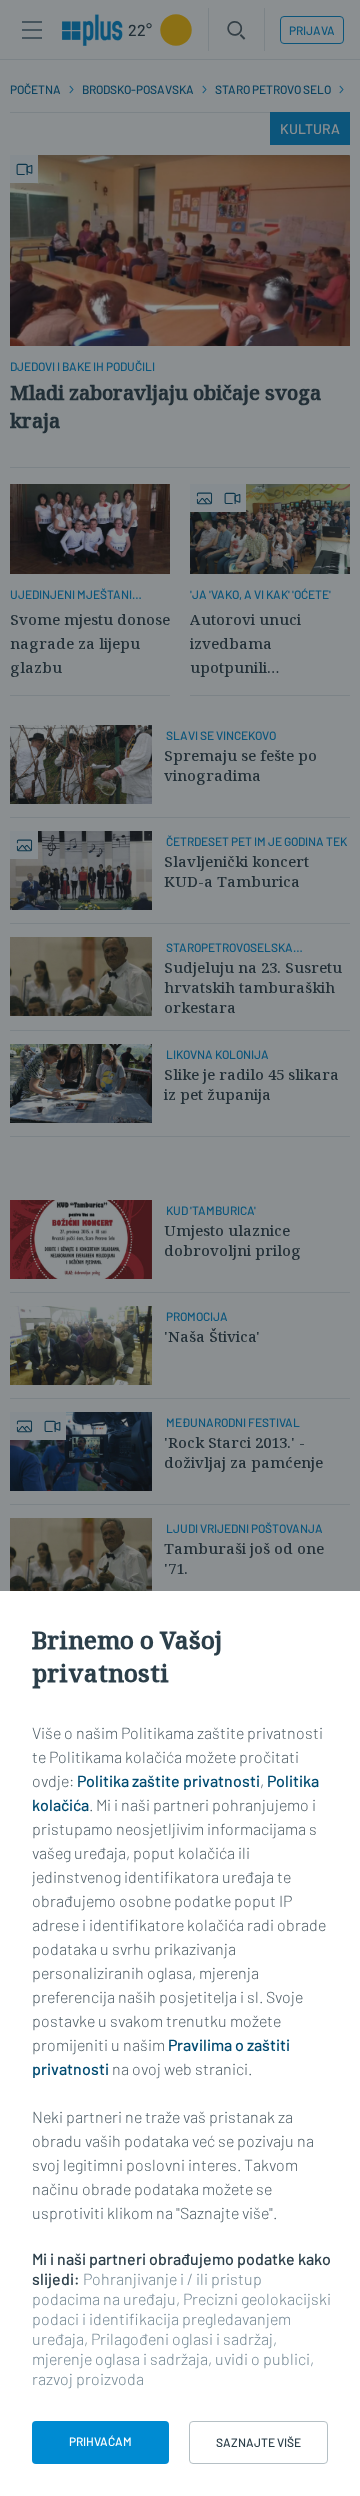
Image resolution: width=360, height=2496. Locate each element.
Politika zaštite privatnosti (168, 1780)
